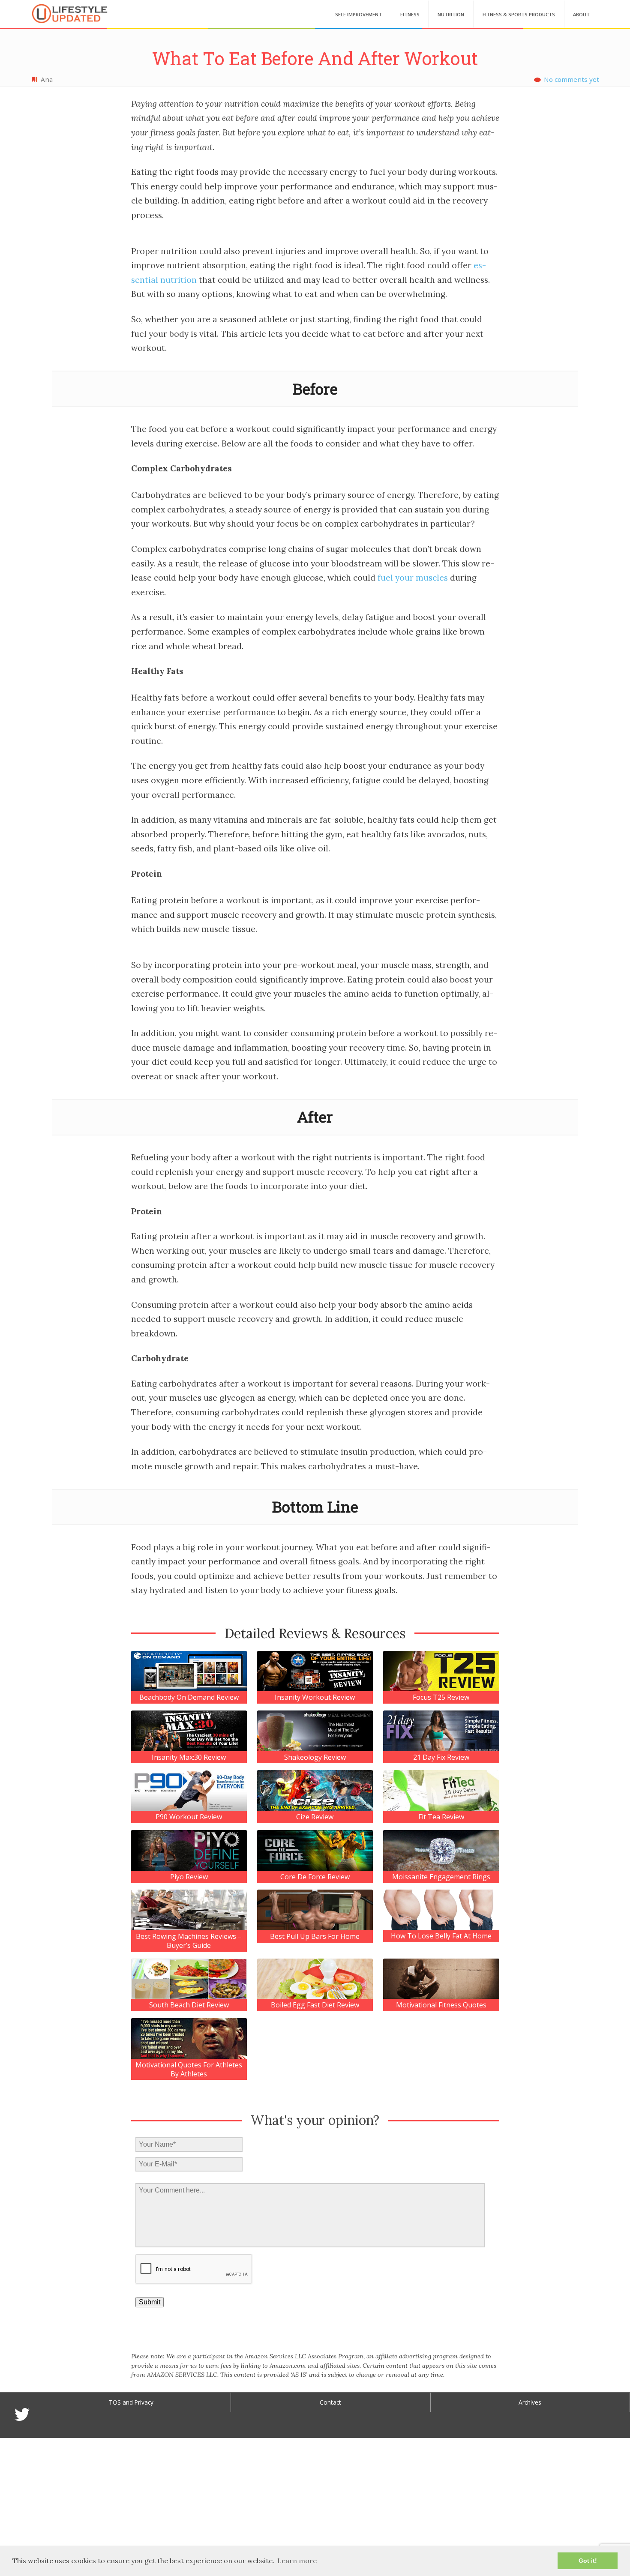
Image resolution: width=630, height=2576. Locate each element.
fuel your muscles (413, 578)
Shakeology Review (315, 1757)
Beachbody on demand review (189, 1697)
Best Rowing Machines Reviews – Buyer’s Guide (189, 1941)
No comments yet (571, 79)
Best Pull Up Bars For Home (315, 1936)
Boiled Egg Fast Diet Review (315, 2005)
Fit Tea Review (441, 1817)
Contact (330, 2402)
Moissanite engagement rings (441, 1877)
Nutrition (451, 14)
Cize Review (315, 1817)
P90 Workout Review (189, 1817)
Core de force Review (315, 1877)
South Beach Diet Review (189, 2005)
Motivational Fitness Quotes (441, 2005)
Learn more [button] (297, 2561)
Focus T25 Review (441, 1697)
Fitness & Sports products (519, 14)
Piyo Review (189, 1877)
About (581, 14)
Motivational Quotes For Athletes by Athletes (189, 2070)
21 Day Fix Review (441, 1757)
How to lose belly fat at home (441, 1936)
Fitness (410, 14)
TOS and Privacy (131, 2402)
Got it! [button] (588, 2561)
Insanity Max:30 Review (189, 1757)
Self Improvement (358, 14)
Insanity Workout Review (315, 1697)
